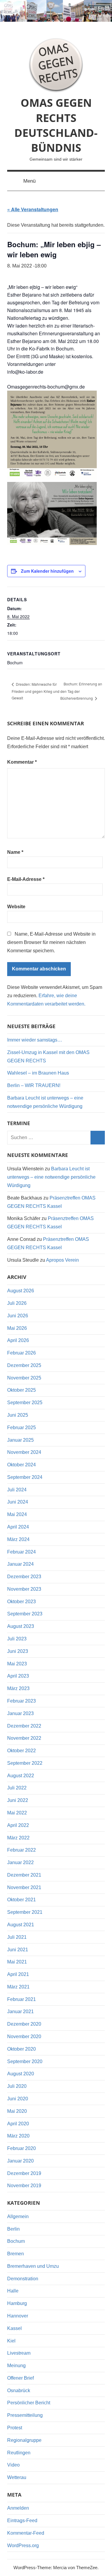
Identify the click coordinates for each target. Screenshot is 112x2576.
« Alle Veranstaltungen (33, 209)
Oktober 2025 (22, 1390)
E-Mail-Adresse (26, 879)
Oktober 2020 (22, 2049)
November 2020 (24, 2036)
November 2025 (24, 1378)
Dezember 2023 (24, 1577)
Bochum (16, 2241)
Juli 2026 (17, 1303)
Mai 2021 (17, 1962)
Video (13, 2465)
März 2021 (18, 1987)
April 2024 (18, 1527)
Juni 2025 (18, 1415)
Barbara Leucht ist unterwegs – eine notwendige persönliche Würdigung (51, 1177)
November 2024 (24, 1452)
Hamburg (17, 2303)
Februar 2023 (22, 1701)
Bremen (16, 2254)
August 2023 (21, 1626)
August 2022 (21, 1776)
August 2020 (21, 2074)
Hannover (18, 2316)
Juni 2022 (18, 1800)
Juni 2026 (18, 1316)
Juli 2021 (17, 1937)
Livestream (19, 2353)
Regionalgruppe (24, 2440)
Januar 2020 (20, 2161)
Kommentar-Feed (26, 2533)
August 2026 (21, 1291)
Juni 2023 (18, 1651)
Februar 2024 (22, 1552)
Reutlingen (19, 2453)
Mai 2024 (17, 1514)
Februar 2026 (22, 1353)
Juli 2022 (17, 1788)
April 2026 (18, 1340)
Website (16, 907)
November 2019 (24, 2186)
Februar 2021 (22, 1999)
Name (15, 852)
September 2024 (25, 1477)
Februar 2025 (22, 1428)
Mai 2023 (17, 1664)
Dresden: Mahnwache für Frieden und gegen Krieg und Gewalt (36, 691)
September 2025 (25, 1403)
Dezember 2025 (24, 1365)
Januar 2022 (20, 1862)
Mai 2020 (17, 2111)
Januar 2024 (20, 1564)
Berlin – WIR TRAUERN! (34, 1085)
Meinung (16, 2366)
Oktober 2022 (22, 1751)
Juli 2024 (17, 1490)
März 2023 (18, 1688)
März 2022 (18, 1838)
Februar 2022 (22, 1850)
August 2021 (21, 1925)
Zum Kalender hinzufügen (47, 571)
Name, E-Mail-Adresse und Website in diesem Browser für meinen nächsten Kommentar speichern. (51, 942)
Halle (13, 2291)
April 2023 (18, 1676)
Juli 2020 (17, 2086)
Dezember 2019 (24, 2173)
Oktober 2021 (22, 1900)
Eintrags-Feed (22, 2521)
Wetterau (17, 2477)
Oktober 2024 (22, 1465)
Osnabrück (19, 2391)
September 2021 (25, 1912)
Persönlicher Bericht (29, 2403)
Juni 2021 (18, 1950)
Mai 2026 (17, 1328)
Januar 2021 (20, 2012)
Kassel (14, 2328)
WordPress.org (23, 2546)
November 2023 (24, 1589)
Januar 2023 (20, 1713)
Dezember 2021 (24, 1875)
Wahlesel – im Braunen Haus (38, 1073)
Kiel (11, 2341)
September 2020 (25, 2061)
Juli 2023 (17, 1639)
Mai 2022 (17, 1813)
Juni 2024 (18, 1502)
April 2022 (18, 1825)
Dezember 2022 (24, 1726)
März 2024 (18, 1539)
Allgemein (18, 2216)
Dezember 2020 (24, 2024)
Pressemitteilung (25, 2415)
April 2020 (18, 2124)
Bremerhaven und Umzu (33, 2266)
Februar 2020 (22, 2148)
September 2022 (25, 1763)
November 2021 (24, 1887)
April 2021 (18, 1974)
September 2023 (25, 1614)
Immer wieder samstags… (35, 1040)
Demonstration (23, 2279)
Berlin (13, 2229)
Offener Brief (20, 2378)
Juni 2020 (18, 2099)
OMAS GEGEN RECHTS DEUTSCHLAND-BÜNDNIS (56, 125)
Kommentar (22, 762)
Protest (15, 2428)
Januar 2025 (20, 1440)
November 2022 (24, 1738)
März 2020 (18, 2136)
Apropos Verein (62, 1260)
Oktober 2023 (22, 1602)
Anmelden (18, 2508)
